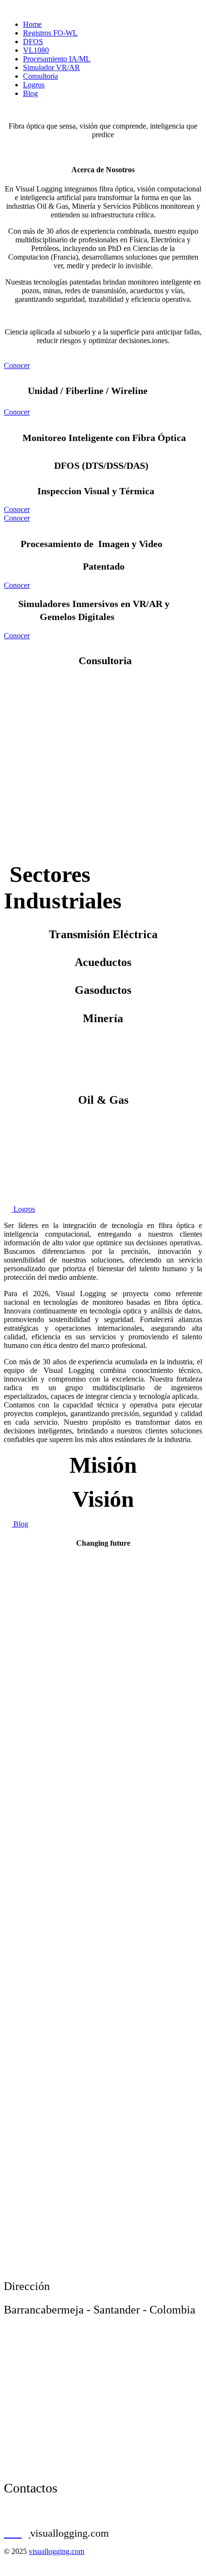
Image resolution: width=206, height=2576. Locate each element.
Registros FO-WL (50, 33)
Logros (34, 85)
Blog (30, 93)
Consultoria (40, 76)
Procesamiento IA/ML (57, 59)
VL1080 (36, 50)
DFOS (33, 42)
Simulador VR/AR (51, 67)
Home (32, 24)
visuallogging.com (57, 2551)
